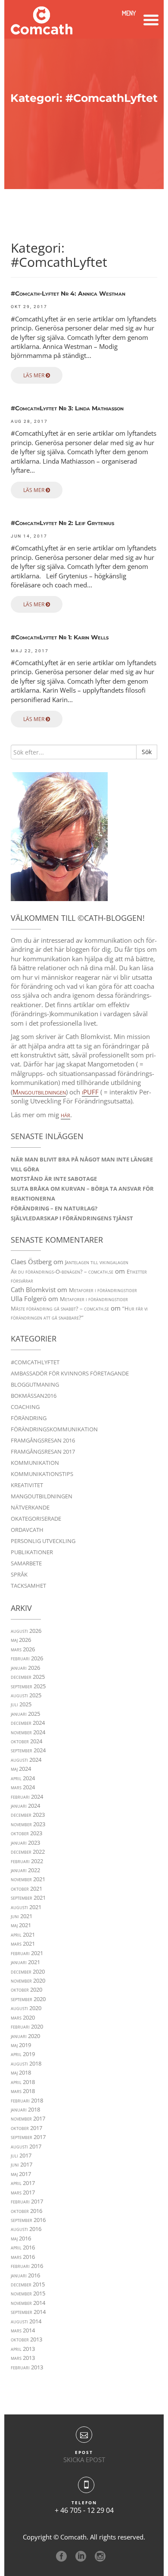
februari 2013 (27, 2367)
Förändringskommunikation (54, 1429)
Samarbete (26, 1563)
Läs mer (34, 375)
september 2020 (28, 1999)
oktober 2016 (26, 2211)
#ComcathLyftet (35, 1362)
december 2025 (28, 1677)
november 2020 (28, 1980)
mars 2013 (23, 2358)
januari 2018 (25, 2109)
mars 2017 (23, 2192)
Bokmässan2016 (34, 1396)
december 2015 (28, 2284)
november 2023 (28, 1824)
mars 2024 (23, 1787)
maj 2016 (21, 2238)
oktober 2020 (26, 1989)
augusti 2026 (26, 1631)
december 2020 (28, 1971)
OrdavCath (27, 1530)
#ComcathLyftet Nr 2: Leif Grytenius (62, 523)
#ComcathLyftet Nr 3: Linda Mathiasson (67, 408)
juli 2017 (21, 2155)
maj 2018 (21, 2072)
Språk (19, 1574)
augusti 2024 (26, 1760)
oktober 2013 (26, 2339)
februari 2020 (27, 2026)
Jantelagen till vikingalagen (97, 1262)
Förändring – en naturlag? (54, 1208)
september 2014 (28, 2312)
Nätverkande (30, 1507)
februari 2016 (27, 2266)
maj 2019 (21, 2045)
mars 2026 (23, 1649)
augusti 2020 (26, 2008)
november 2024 (28, 1732)
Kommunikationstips (42, 1474)
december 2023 (28, 1815)
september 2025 (28, 1686)
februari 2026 (27, 1658)
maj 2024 (21, 1769)
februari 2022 (27, 1861)
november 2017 (28, 2118)
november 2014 (28, 2303)
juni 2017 (22, 2164)
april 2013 (23, 2349)
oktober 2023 (26, 1833)
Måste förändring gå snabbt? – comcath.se (60, 1308)
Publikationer (32, 1552)
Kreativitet (27, 1485)
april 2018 (23, 2082)
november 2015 (28, 2293)
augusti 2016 (26, 2229)
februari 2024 (27, 1797)
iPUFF (90, 1092)
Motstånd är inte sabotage (54, 1179)
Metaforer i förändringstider (103, 1290)
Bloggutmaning (35, 1384)
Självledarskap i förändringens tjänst (72, 1218)
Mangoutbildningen (39, 1092)
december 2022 (28, 1852)
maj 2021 (21, 1925)
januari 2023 (25, 1843)
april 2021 (23, 1934)
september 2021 (28, 1898)
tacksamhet (28, 1586)
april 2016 (23, 2247)
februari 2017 (27, 2201)
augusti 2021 (26, 1907)
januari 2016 (25, 2275)
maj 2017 (21, 2174)
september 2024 (28, 1750)
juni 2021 (22, 1916)
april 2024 (23, 1778)
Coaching (25, 1407)
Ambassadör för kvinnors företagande (70, 1373)
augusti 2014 (26, 2321)
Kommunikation (35, 1463)
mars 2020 (23, 2017)
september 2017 (28, 2137)
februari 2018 (27, 2100)
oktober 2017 (26, 2128)
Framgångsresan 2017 (43, 1451)
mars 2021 (23, 1943)
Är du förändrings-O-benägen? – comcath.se (62, 1271)
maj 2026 (21, 1640)
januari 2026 (25, 1668)
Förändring (29, 1418)
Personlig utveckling (43, 1541)
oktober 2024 (26, 1741)
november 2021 (28, 1879)
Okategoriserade (36, 1519)
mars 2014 (23, 2330)
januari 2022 (25, 1870)
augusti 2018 (26, 2063)
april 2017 (23, 2183)
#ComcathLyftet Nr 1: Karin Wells (60, 637)
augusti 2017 (26, 2146)
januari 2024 (25, 1806)
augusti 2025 (26, 1695)
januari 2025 (25, 1714)
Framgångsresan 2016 (43, 1440)
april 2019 (23, 2054)
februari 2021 (27, 1953)
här (65, 1115)
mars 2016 (23, 2257)
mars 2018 (23, 2091)
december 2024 (28, 1723)
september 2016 (28, 2220)
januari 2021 (25, 1962)
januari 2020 (25, 2036)
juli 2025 (21, 1704)
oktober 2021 (26, 1888)
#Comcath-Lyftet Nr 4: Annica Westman (68, 294)
